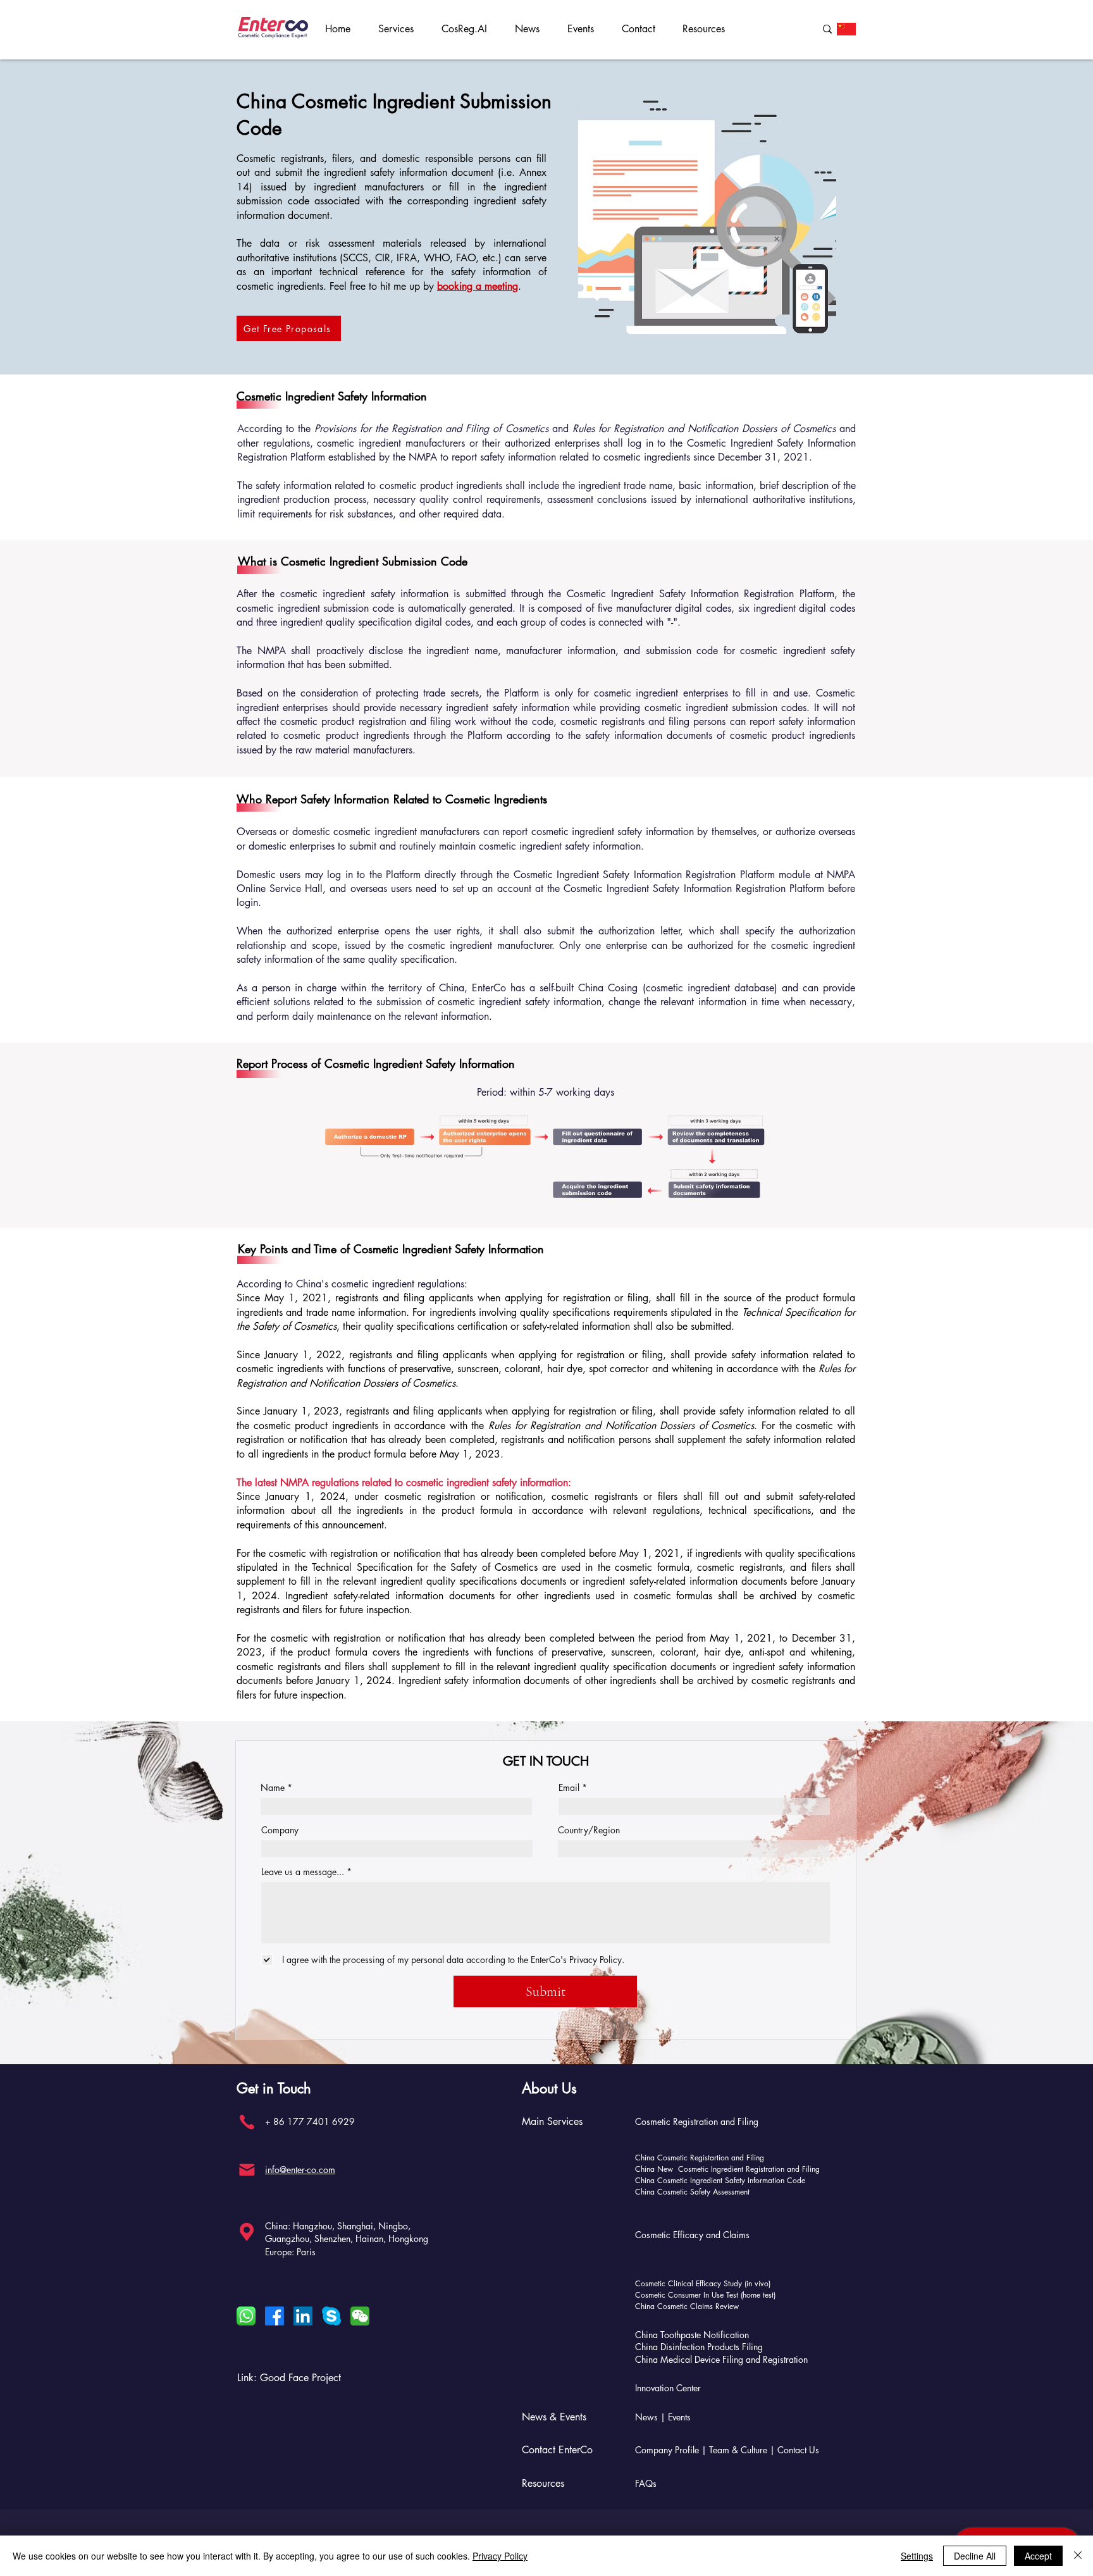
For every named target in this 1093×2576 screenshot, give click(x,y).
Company (280, 1830)
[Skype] (331, 2316)
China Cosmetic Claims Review (687, 2306)
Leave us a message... (303, 1872)
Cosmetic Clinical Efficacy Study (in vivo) (703, 2283)
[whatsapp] (246, 2316)
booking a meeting (478, 286)
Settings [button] (917, 2556)
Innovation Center (668, 2388)
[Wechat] (360, 2316)
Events (679, 2417)
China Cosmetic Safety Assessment (692, 2192)
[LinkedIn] (303, 2316)
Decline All (975, 2556)
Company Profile (667, 2450)
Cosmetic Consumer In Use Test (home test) (705, 2295)
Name (273, 1788)
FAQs (646, 2483)
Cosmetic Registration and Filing (697, 2121)
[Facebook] (275, 2316)
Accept (1038, 2556)
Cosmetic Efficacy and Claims (692, 2235)
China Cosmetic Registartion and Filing (700, 2158)
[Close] (1078, 2556)
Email (569, 1788)
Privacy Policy (500, 2556)
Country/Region (589, 1830)
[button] (400, 29)
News (646, 2417)
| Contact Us (794, 2450)
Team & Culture (739, 2450)
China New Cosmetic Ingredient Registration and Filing (727, 2169)
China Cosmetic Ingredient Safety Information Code (720, 2180)
